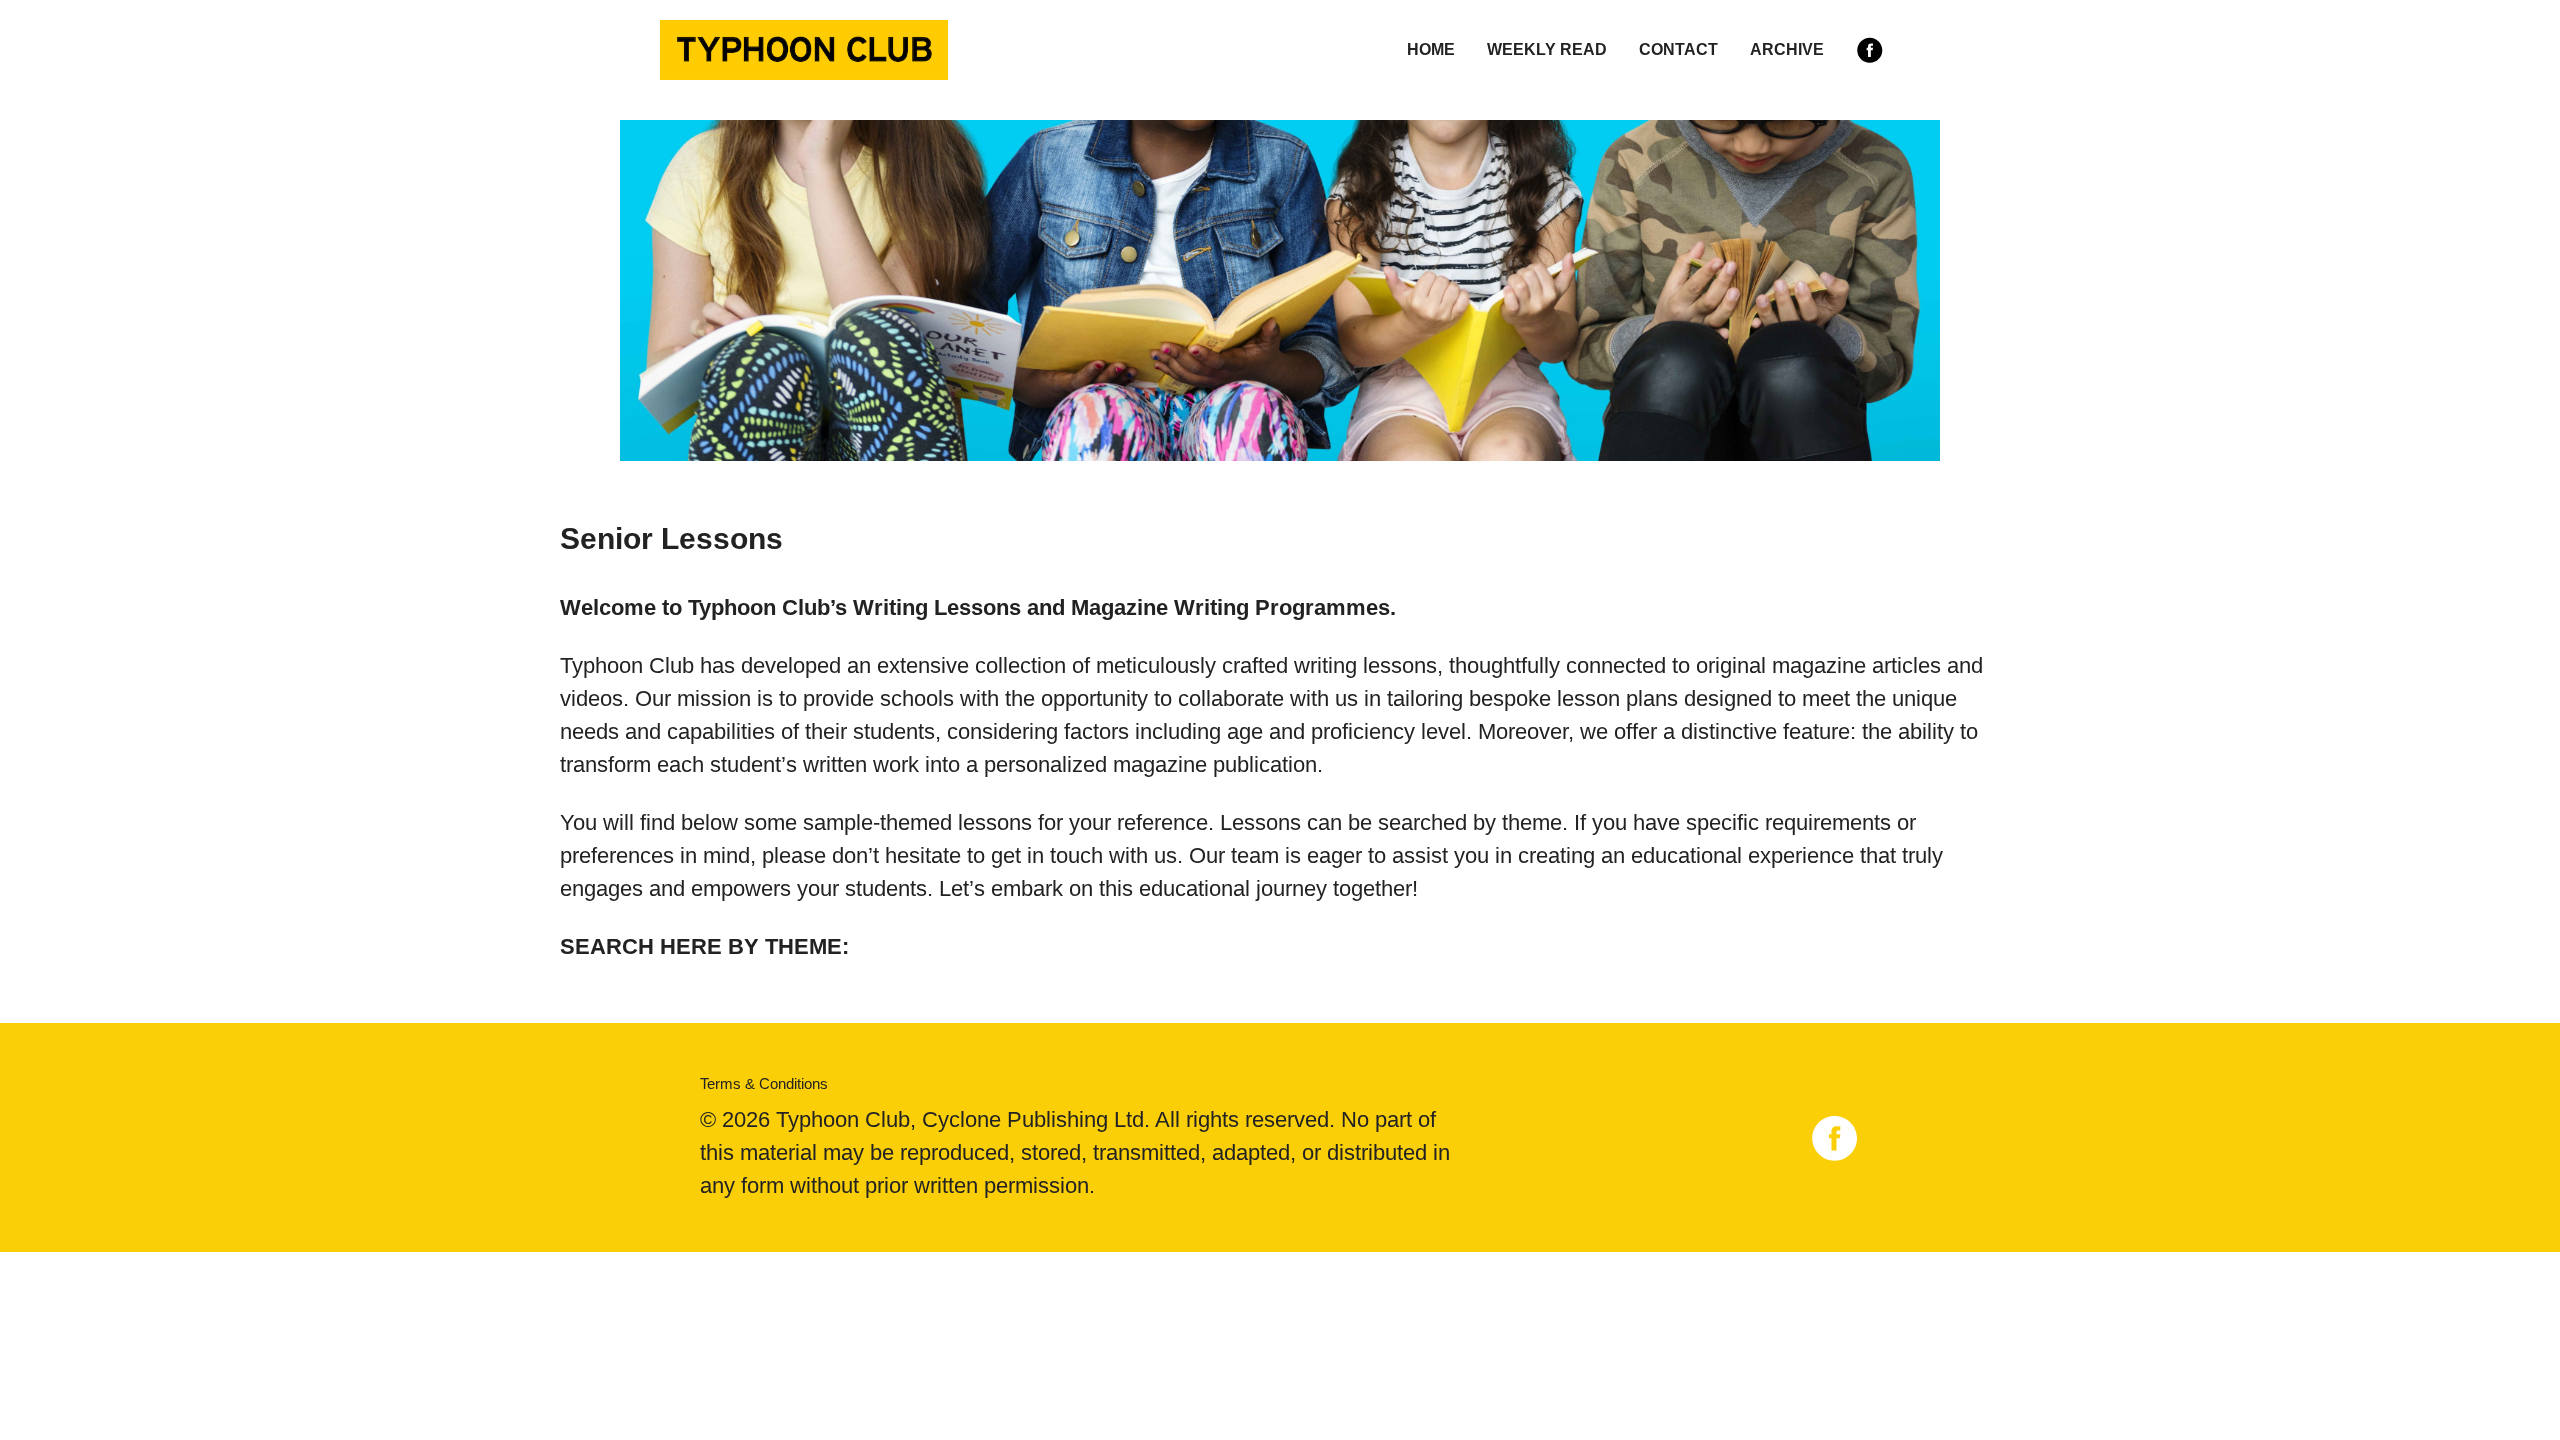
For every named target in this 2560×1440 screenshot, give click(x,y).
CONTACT (1678, 49)
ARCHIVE (1787, 49)
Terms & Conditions (764, 1083)
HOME (1431, 49)
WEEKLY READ (1547, 49)
